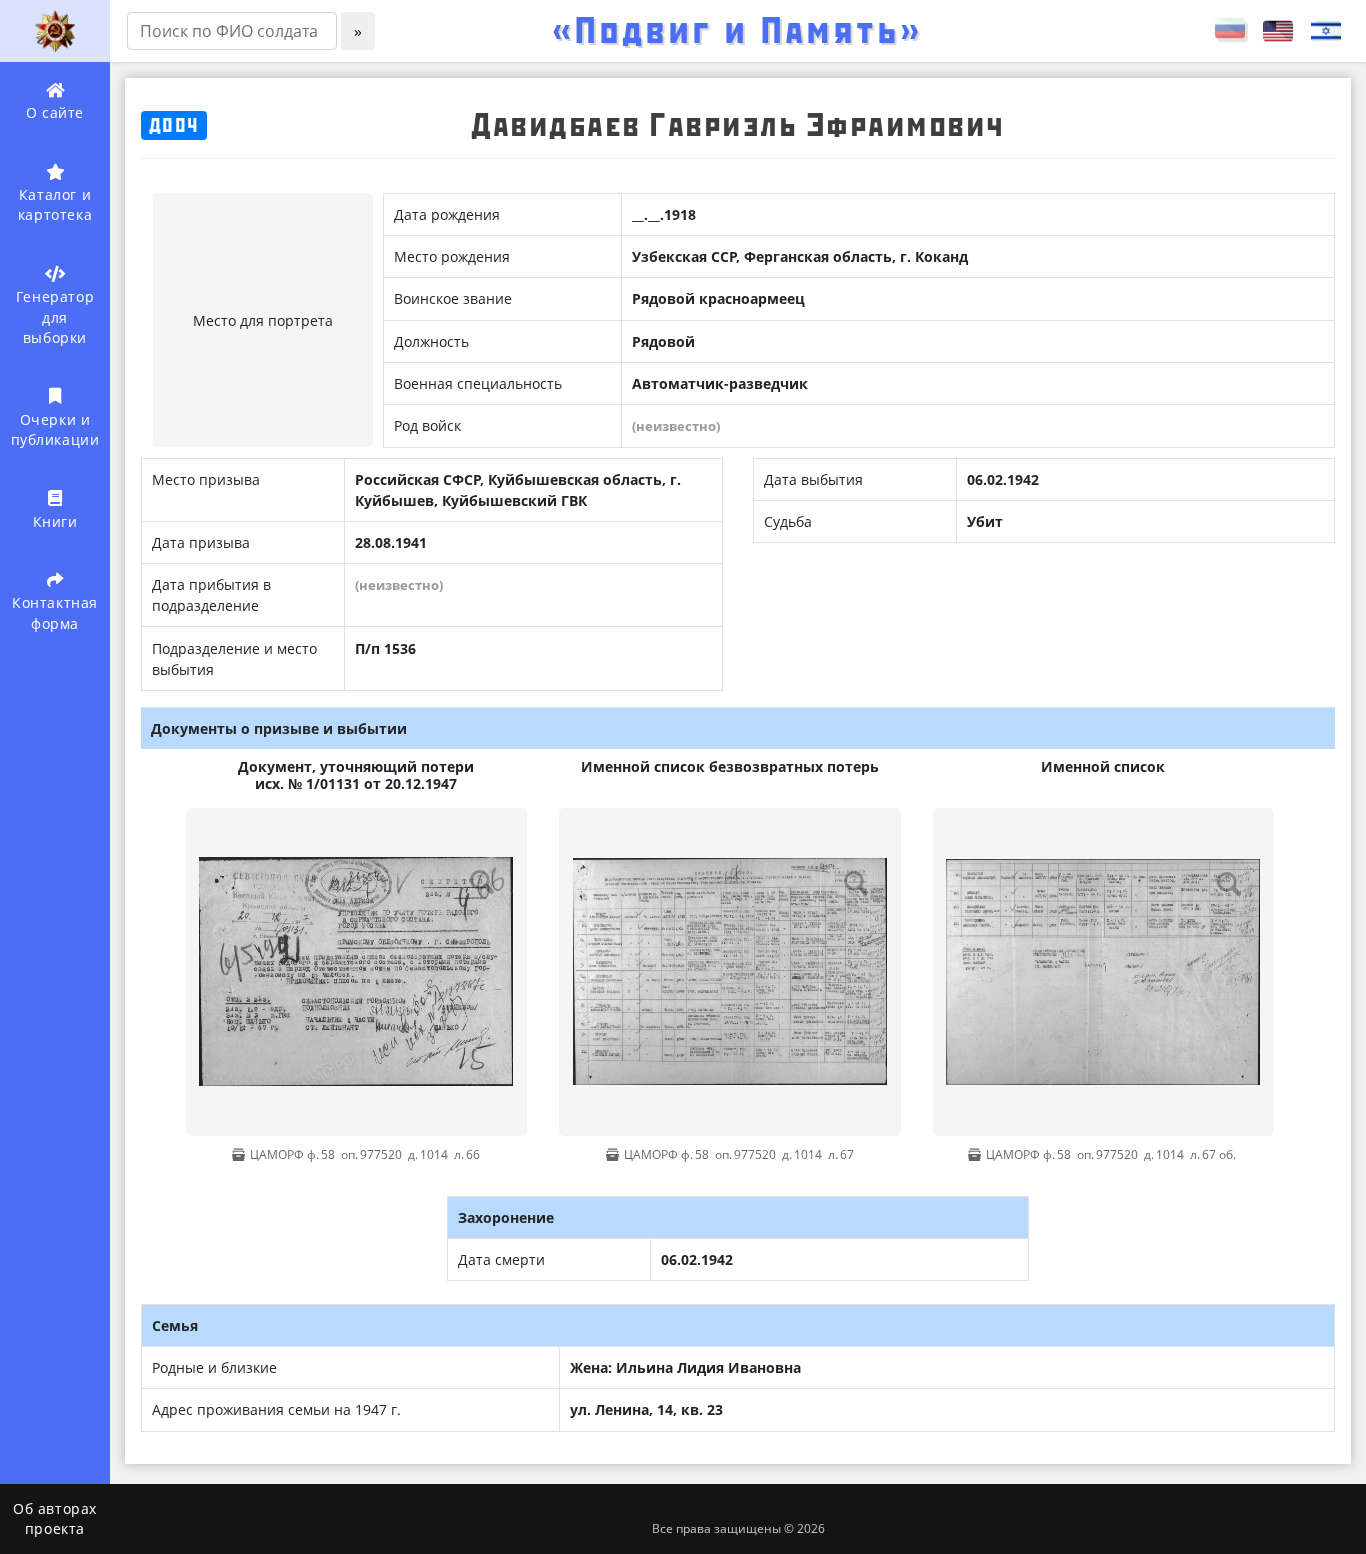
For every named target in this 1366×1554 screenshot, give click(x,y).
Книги (55, 521)
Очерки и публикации (55, 429)
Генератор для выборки (55, 317)
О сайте (55, 112)
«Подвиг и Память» (737, 30)
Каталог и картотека (55, 204)
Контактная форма (55, 612)
